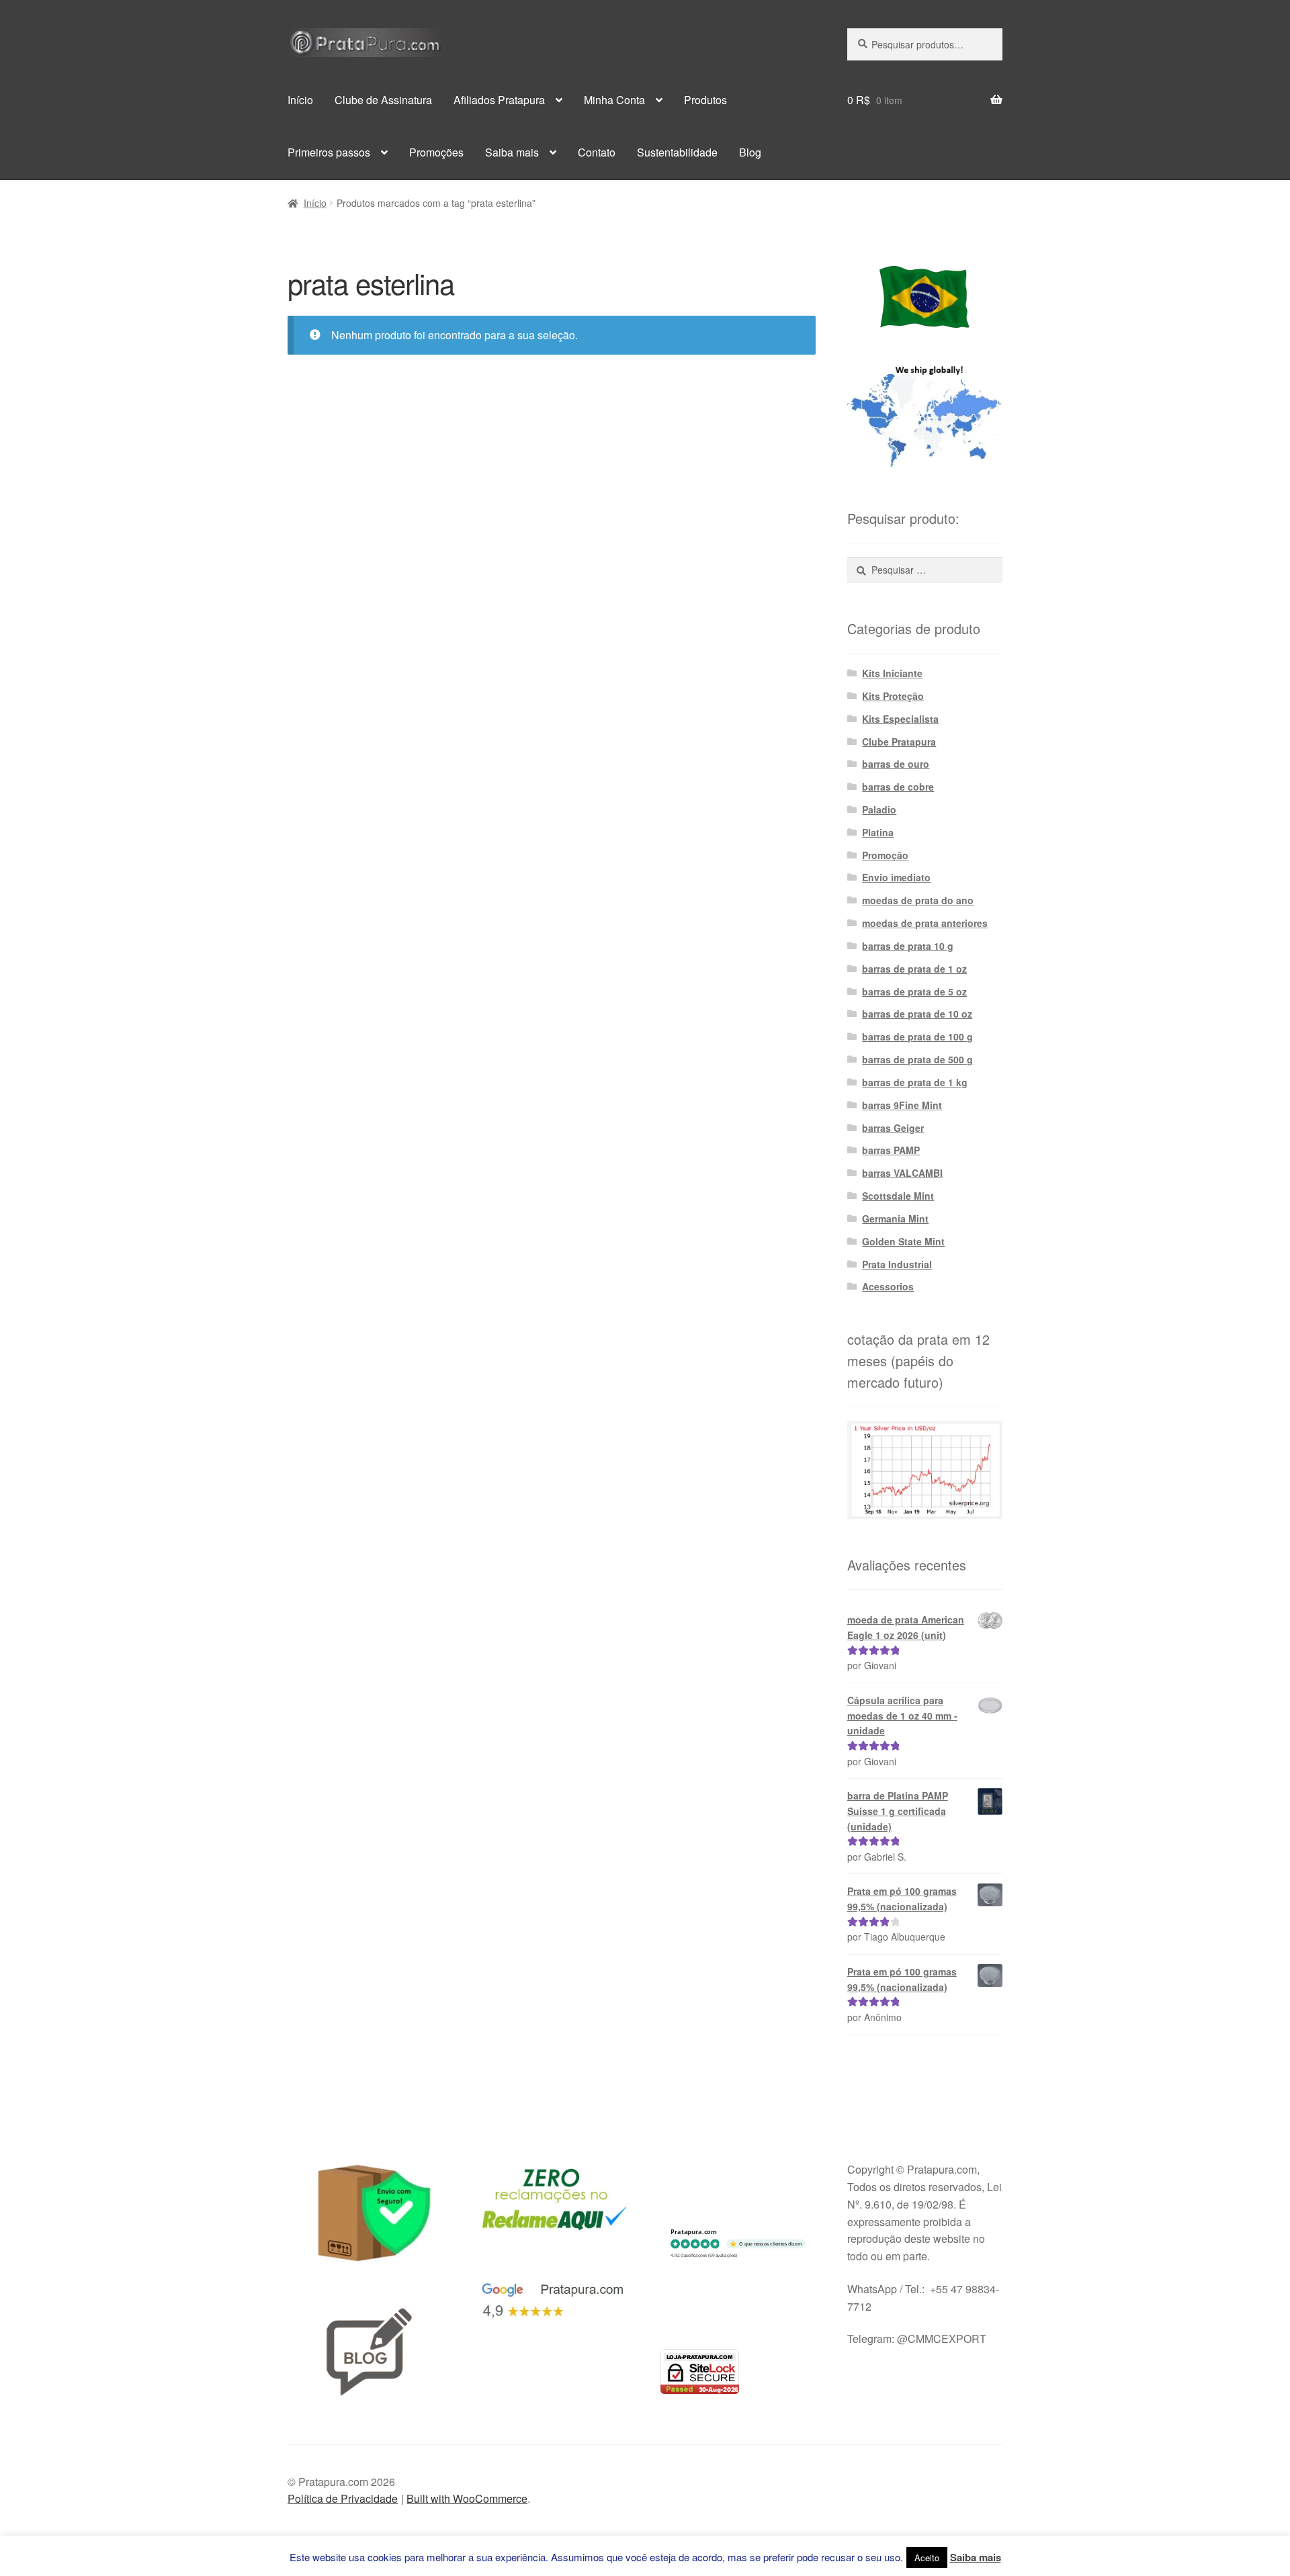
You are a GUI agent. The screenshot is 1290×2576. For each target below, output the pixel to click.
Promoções (436, 152)
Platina (878, 832)
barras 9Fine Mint (902, 1105)
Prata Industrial (897, 1264)
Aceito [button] (927, 2558)
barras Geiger (893, 1128)
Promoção (885, 855)
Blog (750, 152)
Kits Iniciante (892, 673)
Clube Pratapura (899, 742)
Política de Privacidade (343, 2498)
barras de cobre (898, 787)
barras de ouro (896, 764)
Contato (597, 152)
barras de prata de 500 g (917, 1059)
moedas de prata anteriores (925, 923)
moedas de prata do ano (918, 900)
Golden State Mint (903, 1241)
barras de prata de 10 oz (917, 1014)
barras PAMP (891, 1150)
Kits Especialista (900, 719)
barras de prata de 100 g (917, 1036)
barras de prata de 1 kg (915, 1082)
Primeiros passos (329, 152)
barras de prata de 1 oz (914, 969)
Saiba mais (512, 152)
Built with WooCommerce (467, 2498)
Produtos (705, 100)
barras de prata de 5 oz (914, 991)
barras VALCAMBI (902, 1173)
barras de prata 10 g (908, 946)
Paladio (879, 809)
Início (300, 100)
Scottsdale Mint (898, 1196)
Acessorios (888, 1286)
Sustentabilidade (677, 152)
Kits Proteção (893, 696)
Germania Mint (895, 1218)
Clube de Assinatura (383, 100)
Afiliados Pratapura (499, 100)
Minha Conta (614, 100)
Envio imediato (896, 877)
